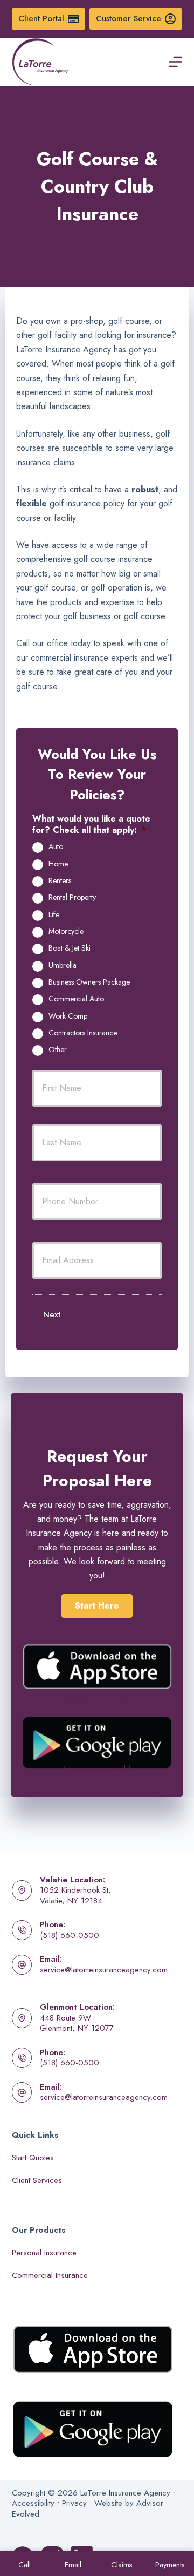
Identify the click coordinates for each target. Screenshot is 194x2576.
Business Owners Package (89, 982)
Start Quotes (33, 2158)
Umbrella (63, 966)
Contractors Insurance (83, 1033)
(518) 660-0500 (70, 1935)
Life (54, 915)
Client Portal (41, 18)
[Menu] (175, 62)
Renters (60, 881)
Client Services (37, 2180)
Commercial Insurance (50, 2275)
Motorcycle (66, 932)
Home (58, 864)
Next (52, 1314)
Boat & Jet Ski (70, 948)
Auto (56, 847)
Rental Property (72, 898)
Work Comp (68, 1016)
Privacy (74, 2503)
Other (58, 1050)
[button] (97, 1606)
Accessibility (33, 2503)
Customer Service (129, 18)
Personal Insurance (44, 2253)
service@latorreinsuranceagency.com (104, 1970)
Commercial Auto (76, 999)
